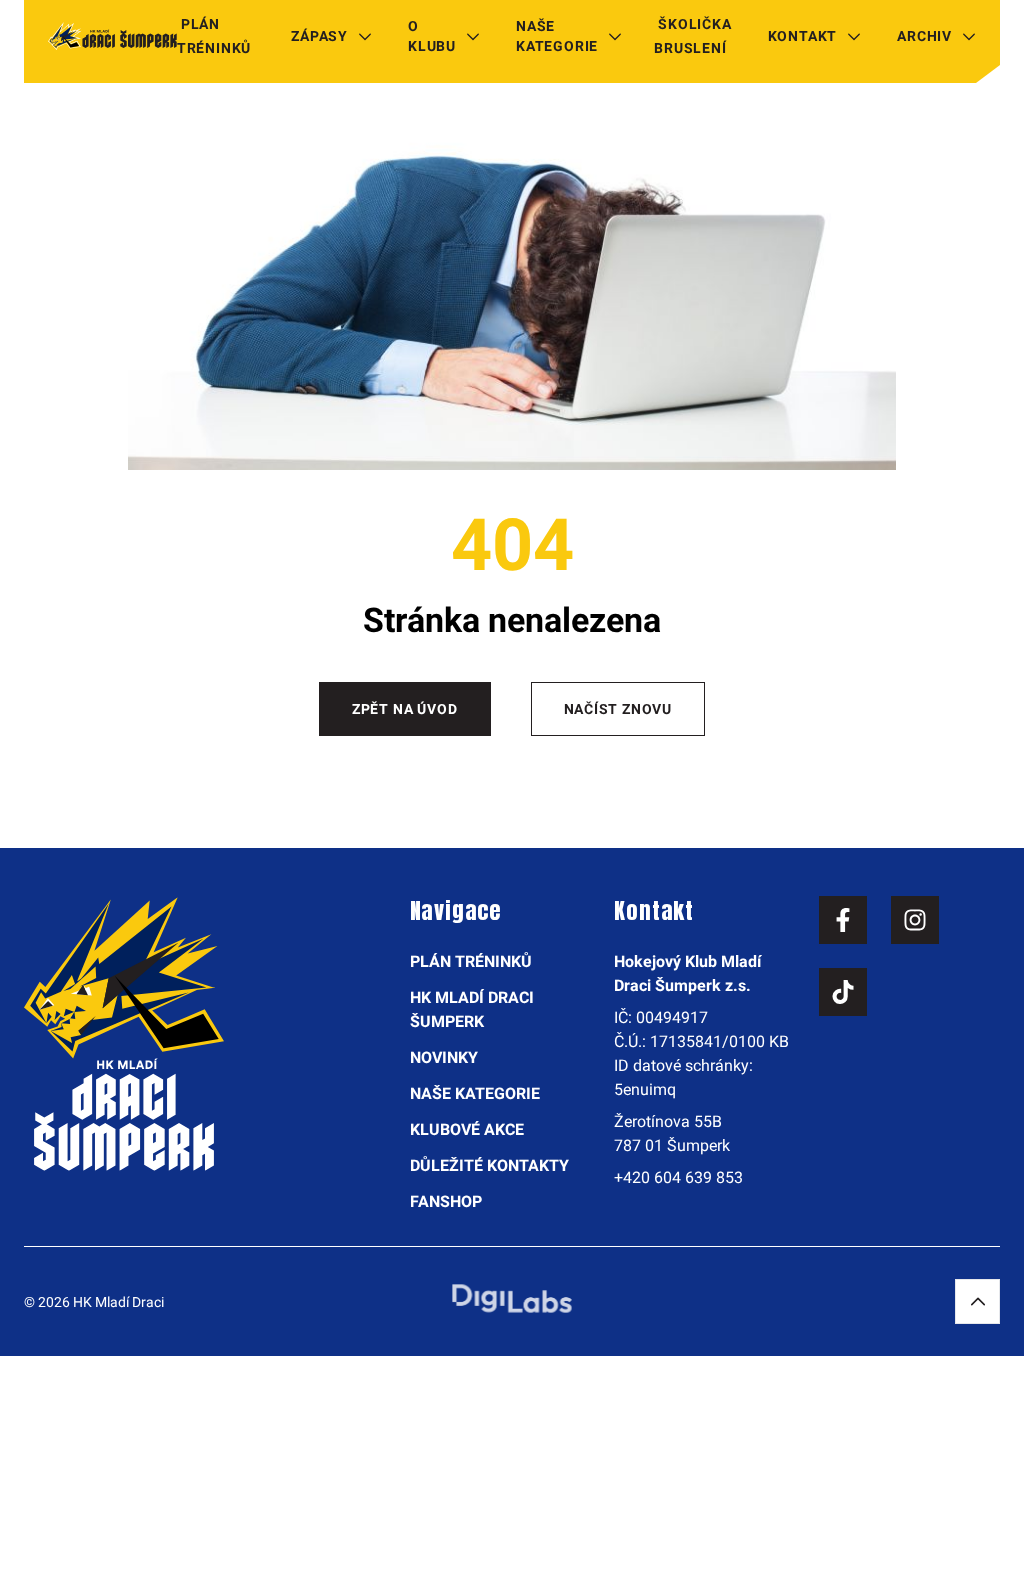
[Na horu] (977, 1301)
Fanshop (446, 1201)
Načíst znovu (618, 709)
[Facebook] (843, 920)
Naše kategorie (557, 36)
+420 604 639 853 (678, 1177)
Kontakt (803, 36)
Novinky (444, 1057)
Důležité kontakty (489, 1165)
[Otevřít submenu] (365, 36)
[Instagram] (915, 920)
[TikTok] (843, 992)
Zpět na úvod (405, 709)
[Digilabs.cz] (512, 1298)
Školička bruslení (692, 36)
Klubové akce (467, 1129)
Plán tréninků (214, 36)
